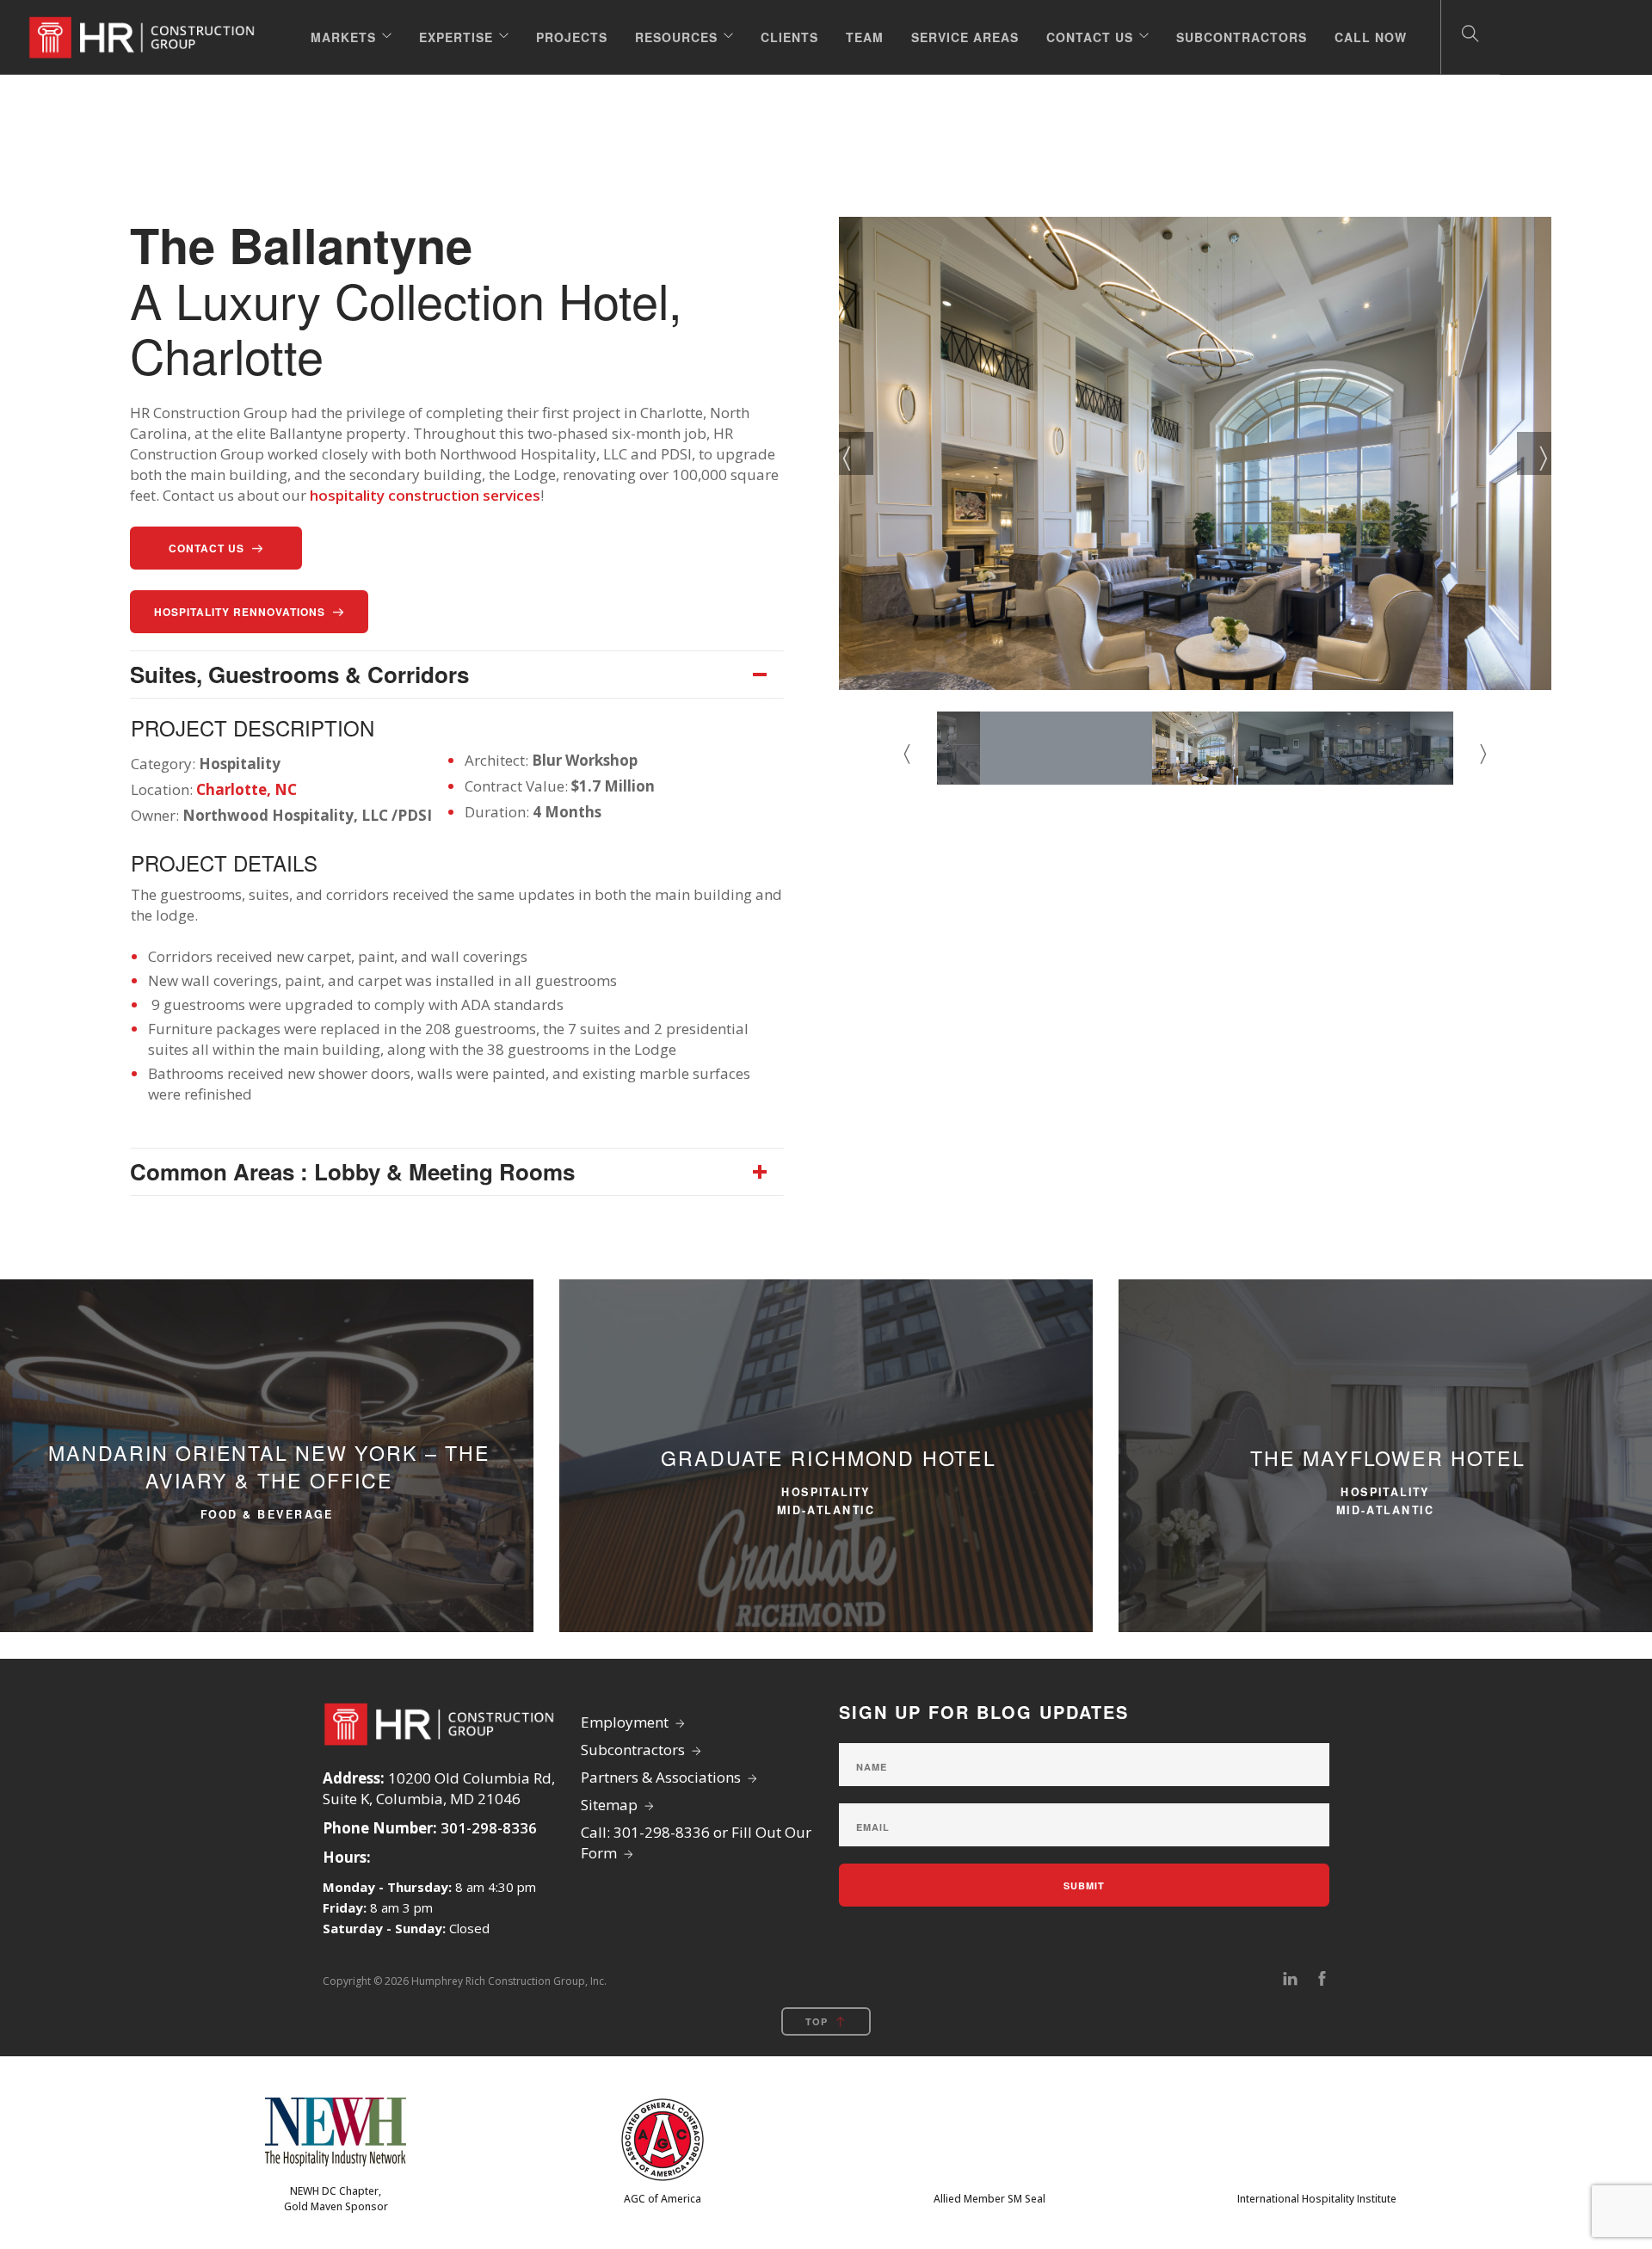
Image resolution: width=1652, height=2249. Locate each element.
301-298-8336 (489, 1828)
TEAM (865, 37)
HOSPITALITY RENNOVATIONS (240, 612)
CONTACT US (1090, 37)
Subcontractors (1242, 37)
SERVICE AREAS (965, 37)
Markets (343, 37)
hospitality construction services (425, 495)
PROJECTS (572, 37)
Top (817, 2021)
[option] (1195, 453)
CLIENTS (789, 37)
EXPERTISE (456, 37)
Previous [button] (856, 453)
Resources (676, 37)
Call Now (1371, 37)
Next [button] (1534, 453)
